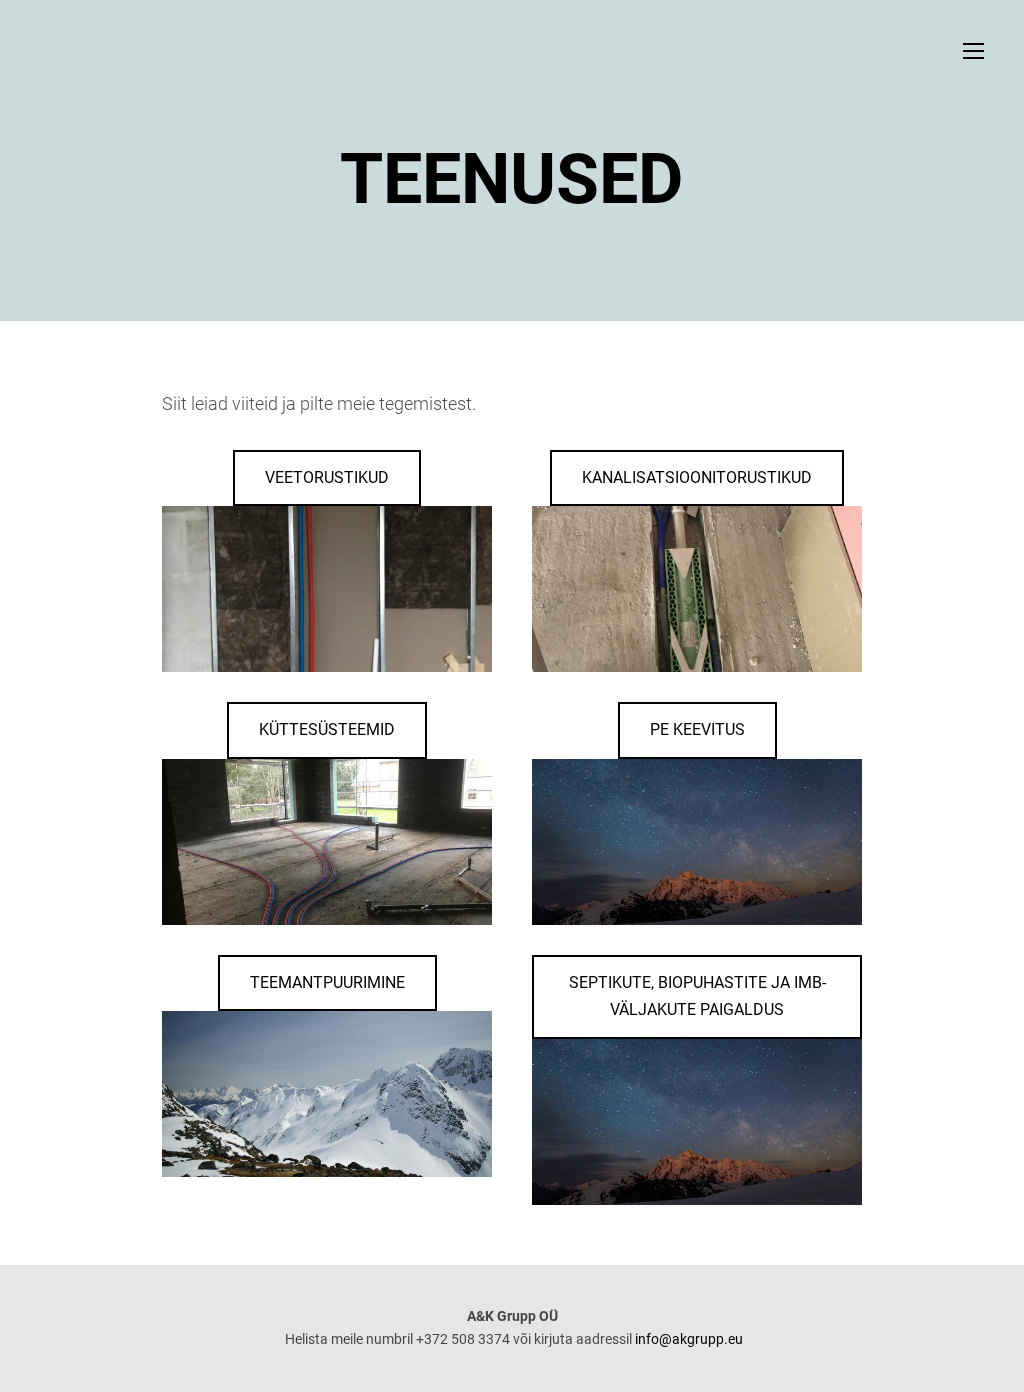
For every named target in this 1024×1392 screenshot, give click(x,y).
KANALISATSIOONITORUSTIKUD (697, 477)
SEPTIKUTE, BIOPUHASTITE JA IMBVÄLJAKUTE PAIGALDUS (697, 996)
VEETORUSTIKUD (327, 477)
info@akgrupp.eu (689, 1339)
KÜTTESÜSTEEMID (327, 729)
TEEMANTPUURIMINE (327, 982)
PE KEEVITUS (697, 729)
